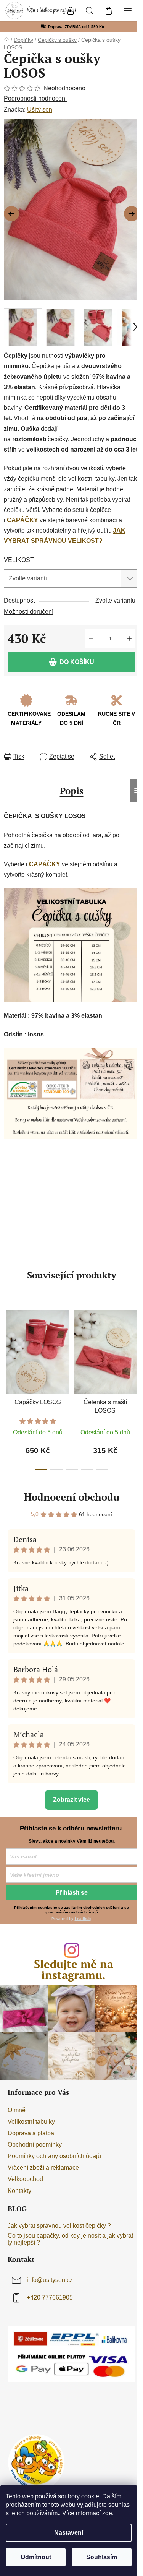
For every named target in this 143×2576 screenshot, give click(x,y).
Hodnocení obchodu (72, 1497)
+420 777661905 (50, 2297)
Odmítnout (36, 2557)
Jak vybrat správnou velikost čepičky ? (59, 2226)
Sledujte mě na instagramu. (74, 1970)
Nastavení (69, 2533)
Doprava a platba (31, 2133)
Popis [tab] (72, 791)
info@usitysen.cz (50, 2280)
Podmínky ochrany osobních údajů (54, 2156)
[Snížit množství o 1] (91, 638)
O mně (17, 2110)
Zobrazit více (71, 1800)
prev (8, 1343)
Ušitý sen (40, 110)
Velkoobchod (25, 2179)
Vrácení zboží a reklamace (43, 2168)
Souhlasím (102, 2557)
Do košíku (77, 662)
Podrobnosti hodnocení (35, 98)
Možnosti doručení (29, 612)
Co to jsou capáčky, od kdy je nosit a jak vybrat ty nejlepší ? (70, 2239)
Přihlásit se (72, 1893)
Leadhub (83, 1919)
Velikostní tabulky (31, 2122)
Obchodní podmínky (35, 2145)
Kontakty (19, 2191)
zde (107, 2513)
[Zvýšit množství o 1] (129, 638)
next (135, 1343)
